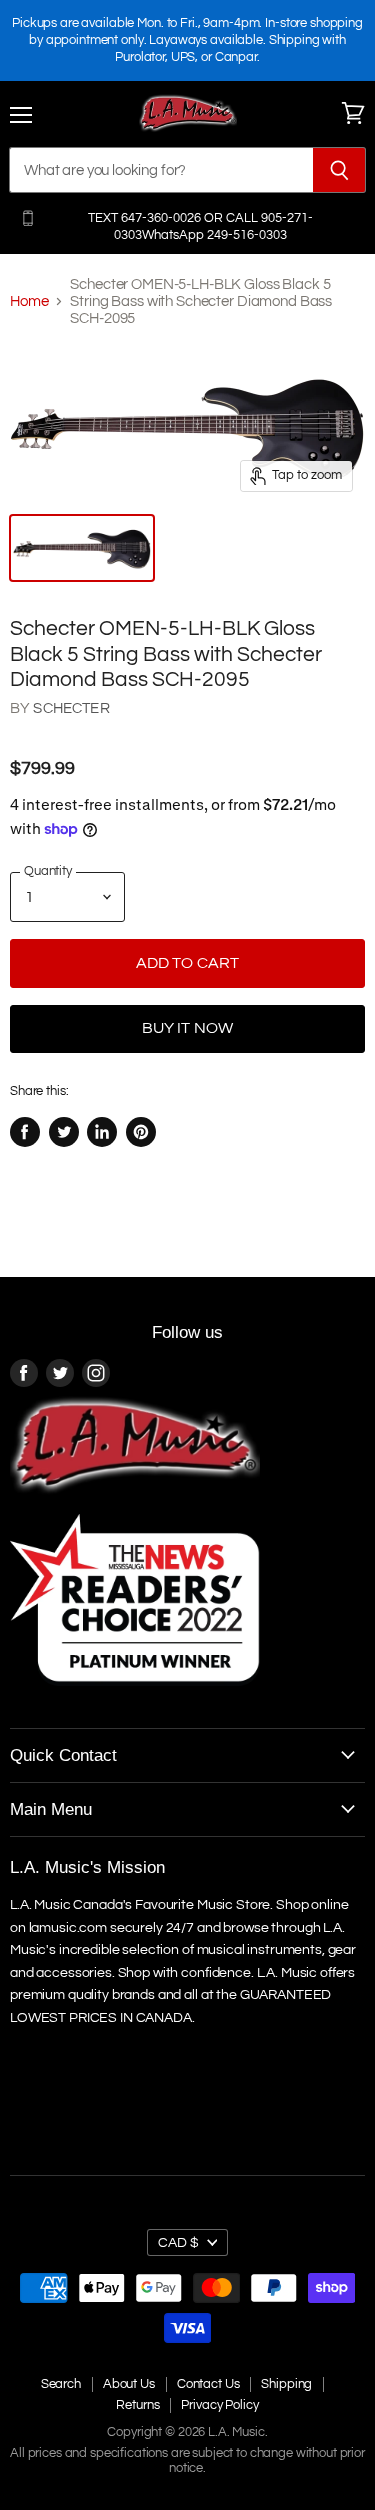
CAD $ (178, 2242)
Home (29, 301)
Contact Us (208, 2384)
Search (61, 2384)
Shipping (286, 2384)
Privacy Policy (219, 2405)
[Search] (339, 170)
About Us (129, 2384)
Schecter (71, 708)
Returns (137, 2405)
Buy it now (188, 1028)
